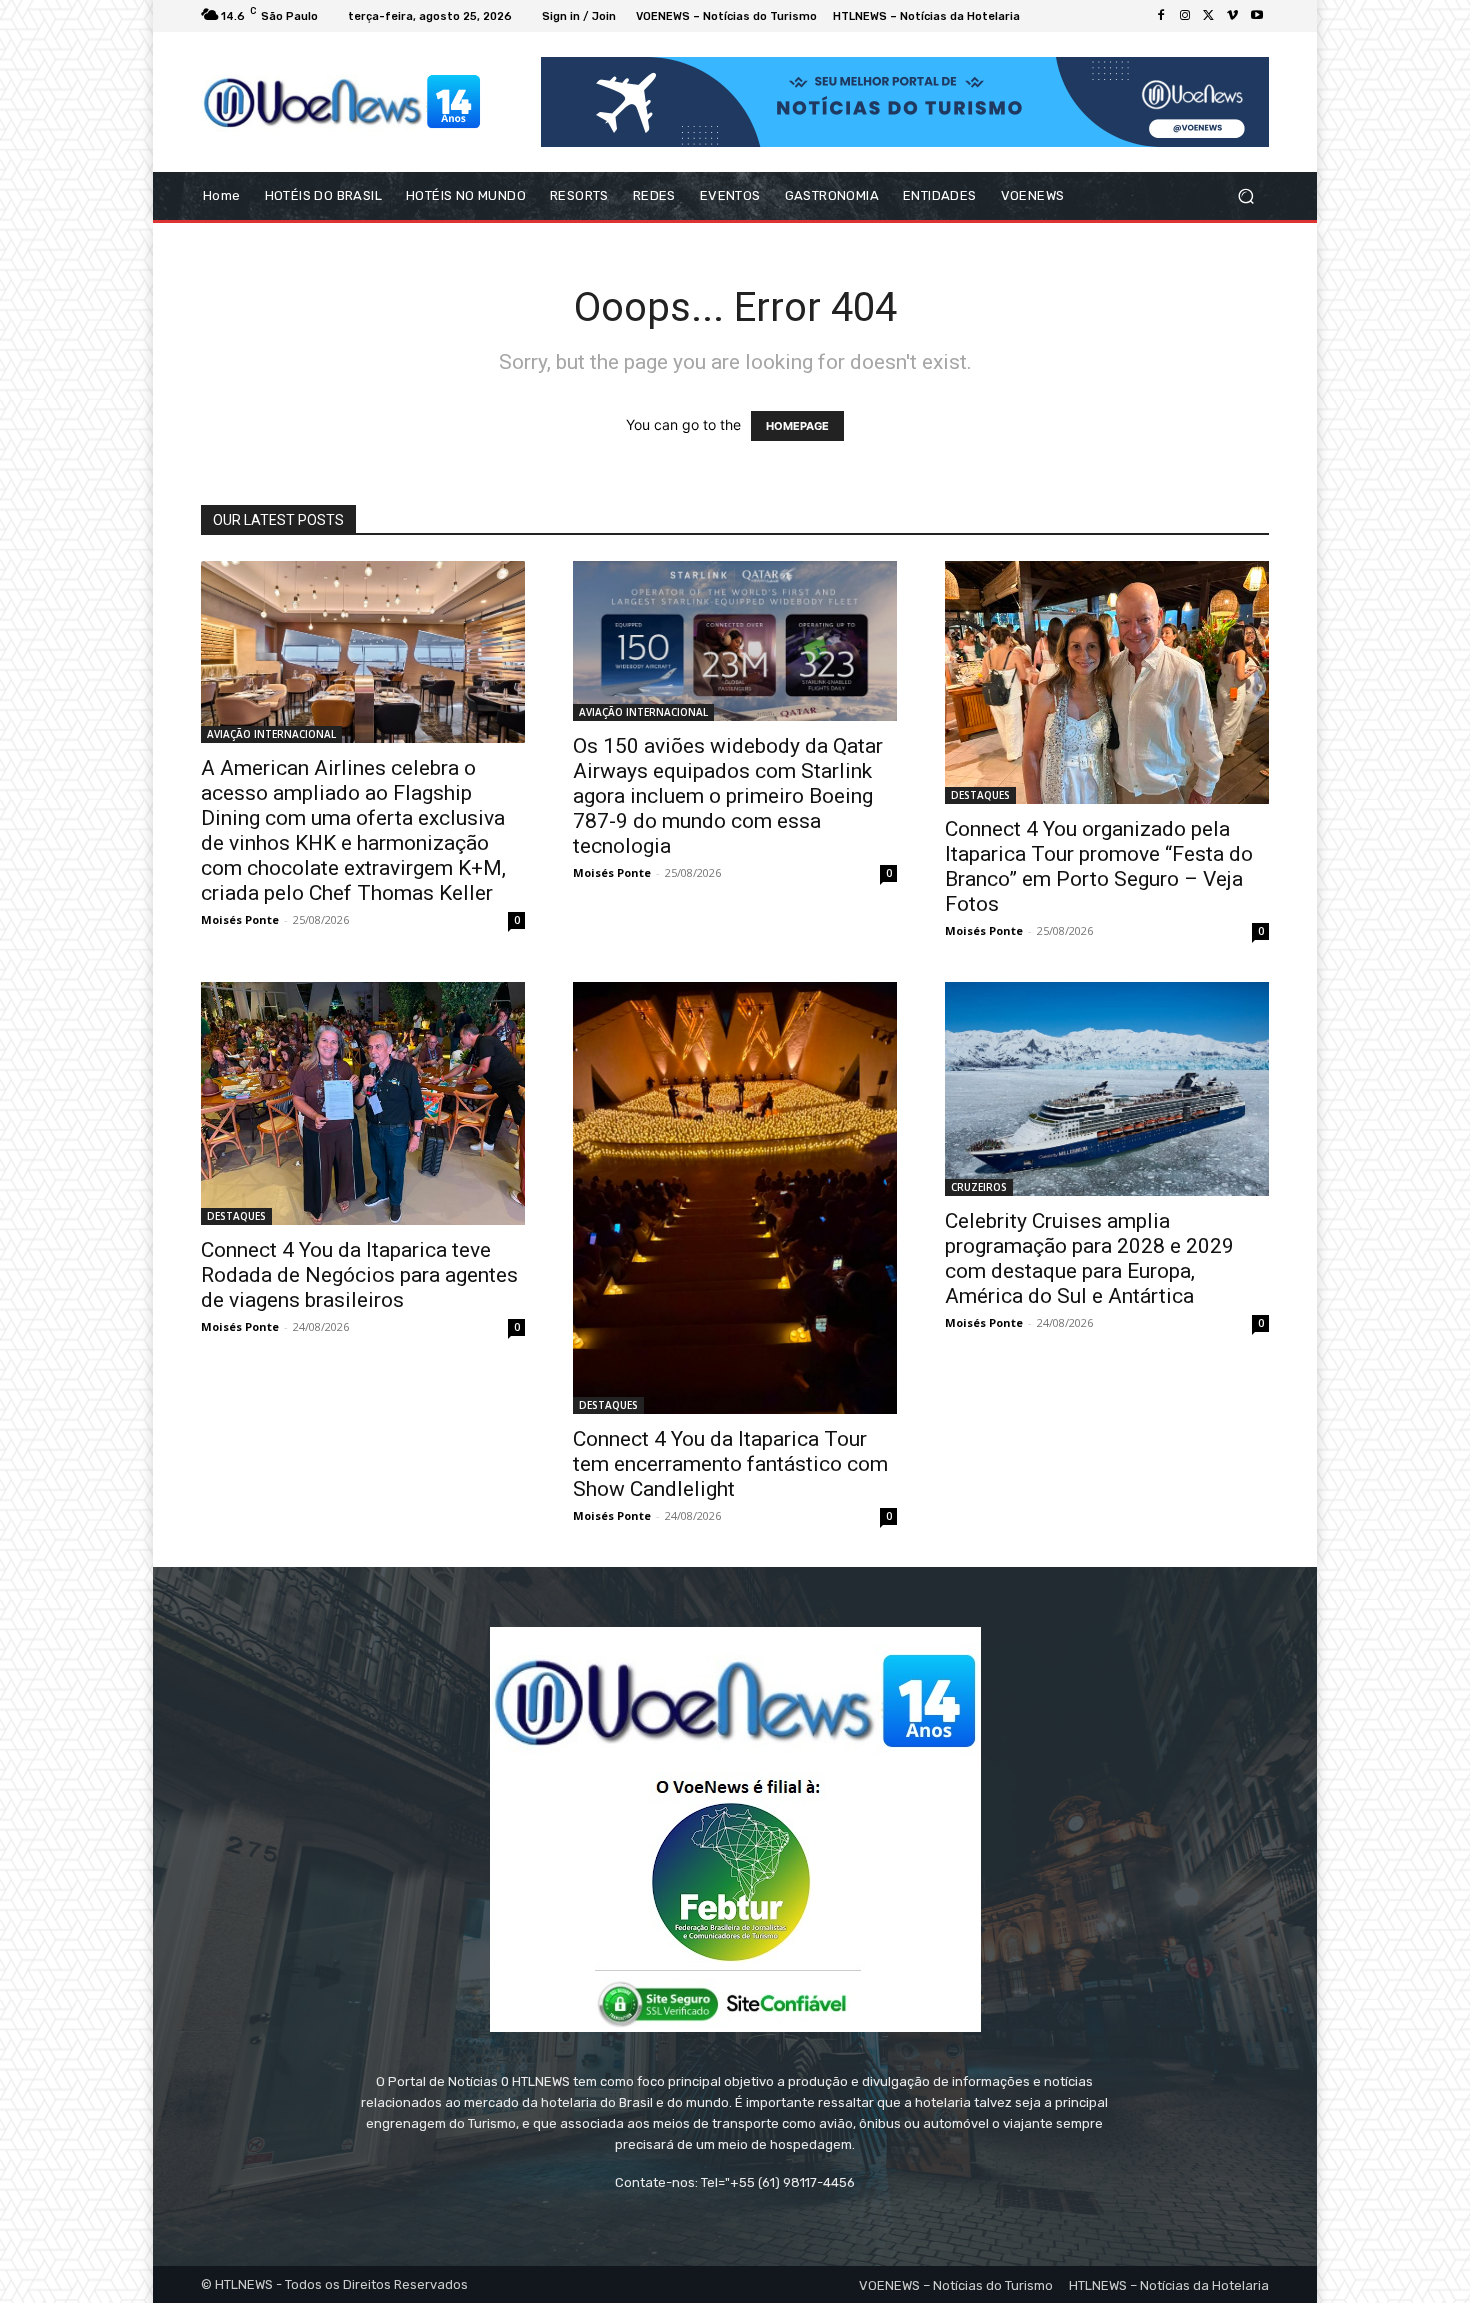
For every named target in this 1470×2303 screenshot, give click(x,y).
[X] (1209, 16)
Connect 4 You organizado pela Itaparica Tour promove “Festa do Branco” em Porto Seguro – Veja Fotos (1099, 866)
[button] (1245, 196)
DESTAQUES (980, 795)
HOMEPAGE (797, 426)
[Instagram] (1185, 16)
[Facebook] (1161, 16)
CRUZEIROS (979, 1187)
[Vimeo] (1233, 16)
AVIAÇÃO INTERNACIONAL (271, 734)
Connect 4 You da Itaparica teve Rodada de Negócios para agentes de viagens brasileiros (359, 1275)
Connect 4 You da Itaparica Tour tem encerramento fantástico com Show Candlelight (730, 1464)
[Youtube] (1257, 16)
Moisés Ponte (240, 919)
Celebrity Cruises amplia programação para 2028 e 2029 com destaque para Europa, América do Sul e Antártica (1089, 1258)
